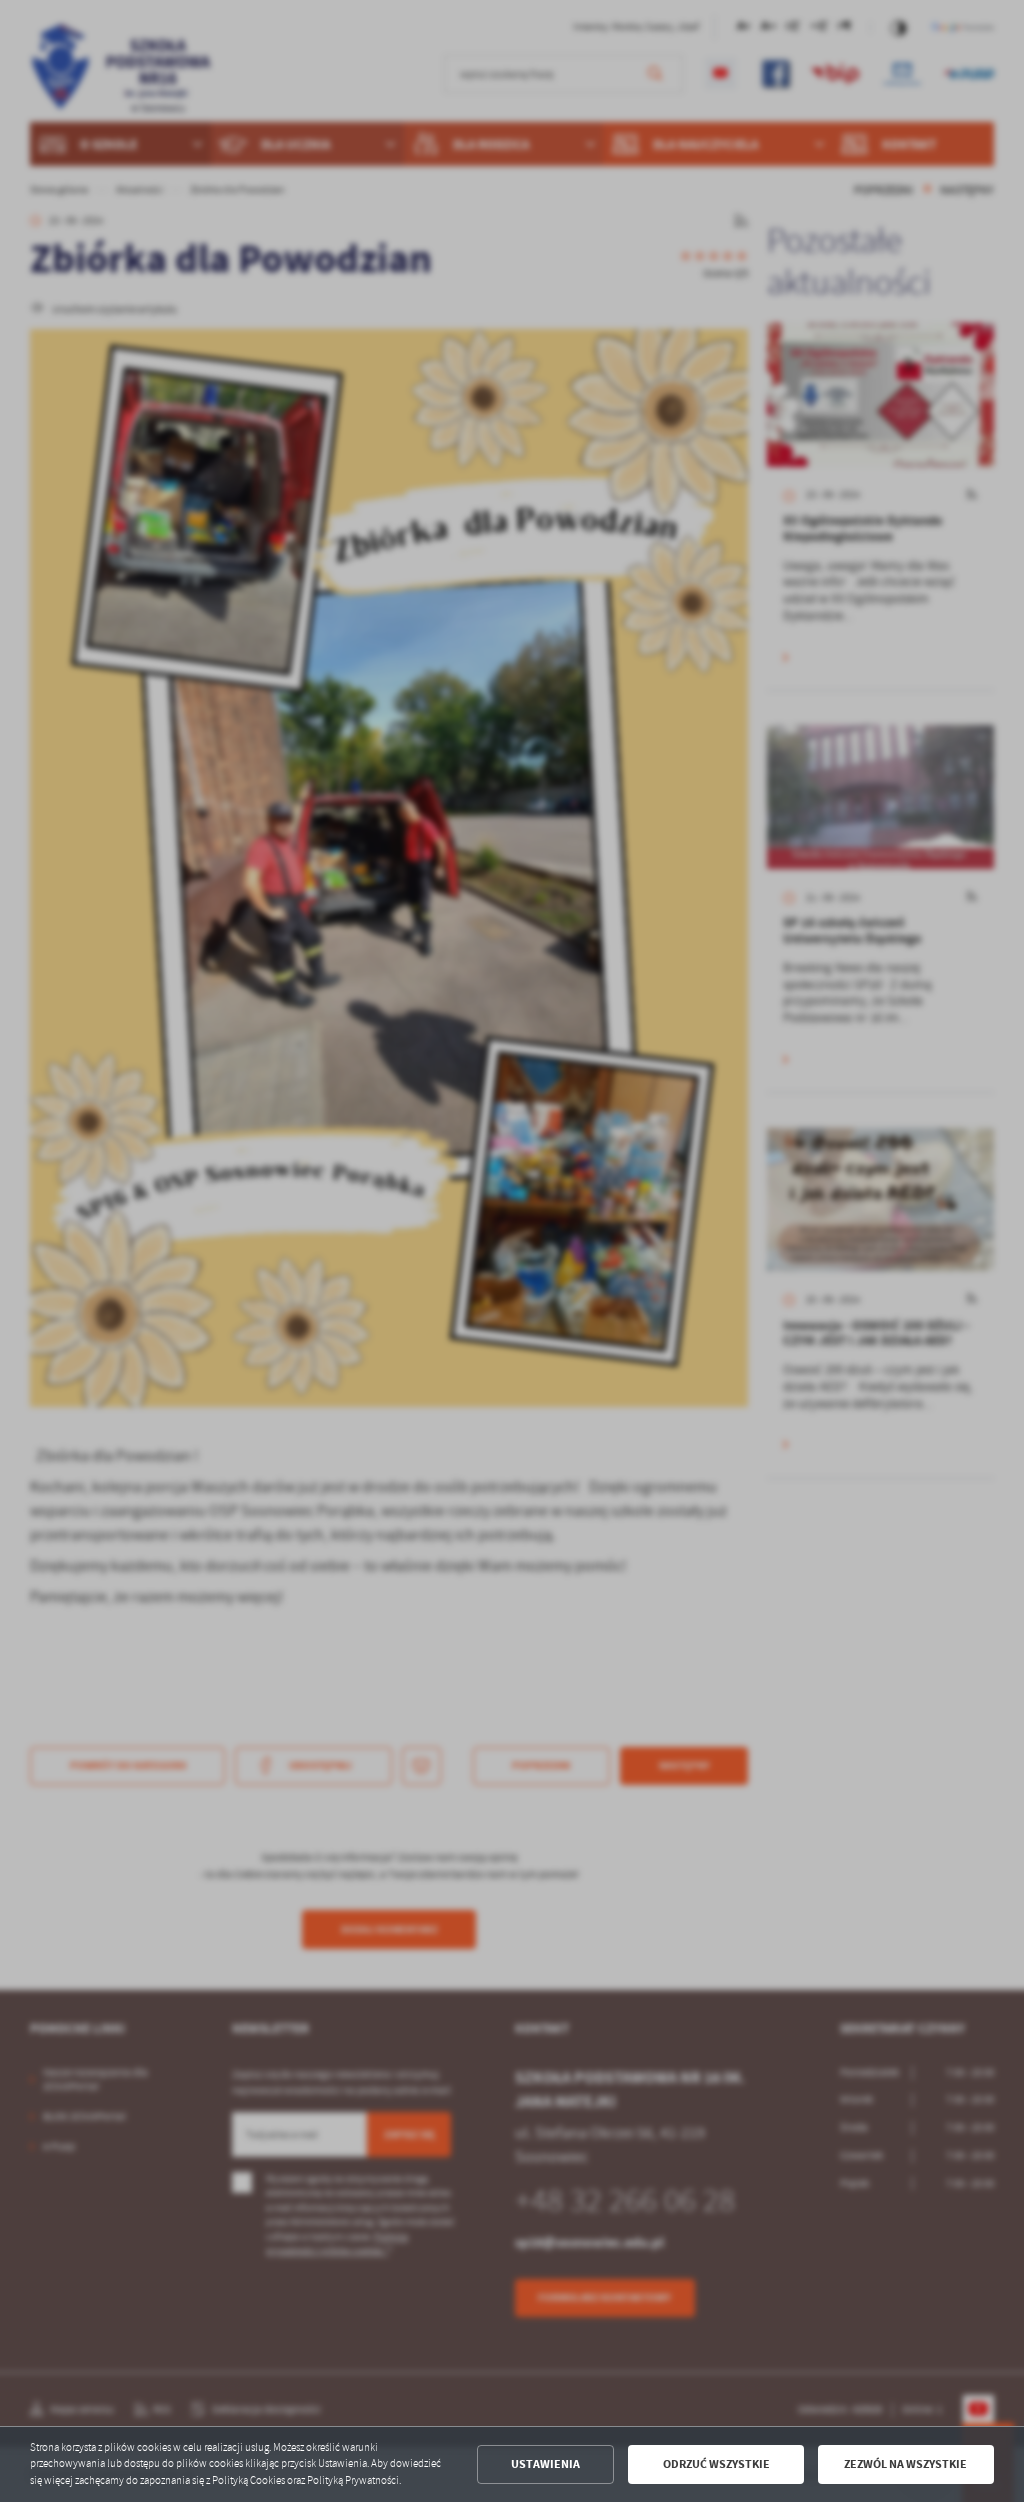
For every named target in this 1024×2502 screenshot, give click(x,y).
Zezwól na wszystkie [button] (905, 2464)
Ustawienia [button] (545, 2464)
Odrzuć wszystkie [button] (716, 2464)
